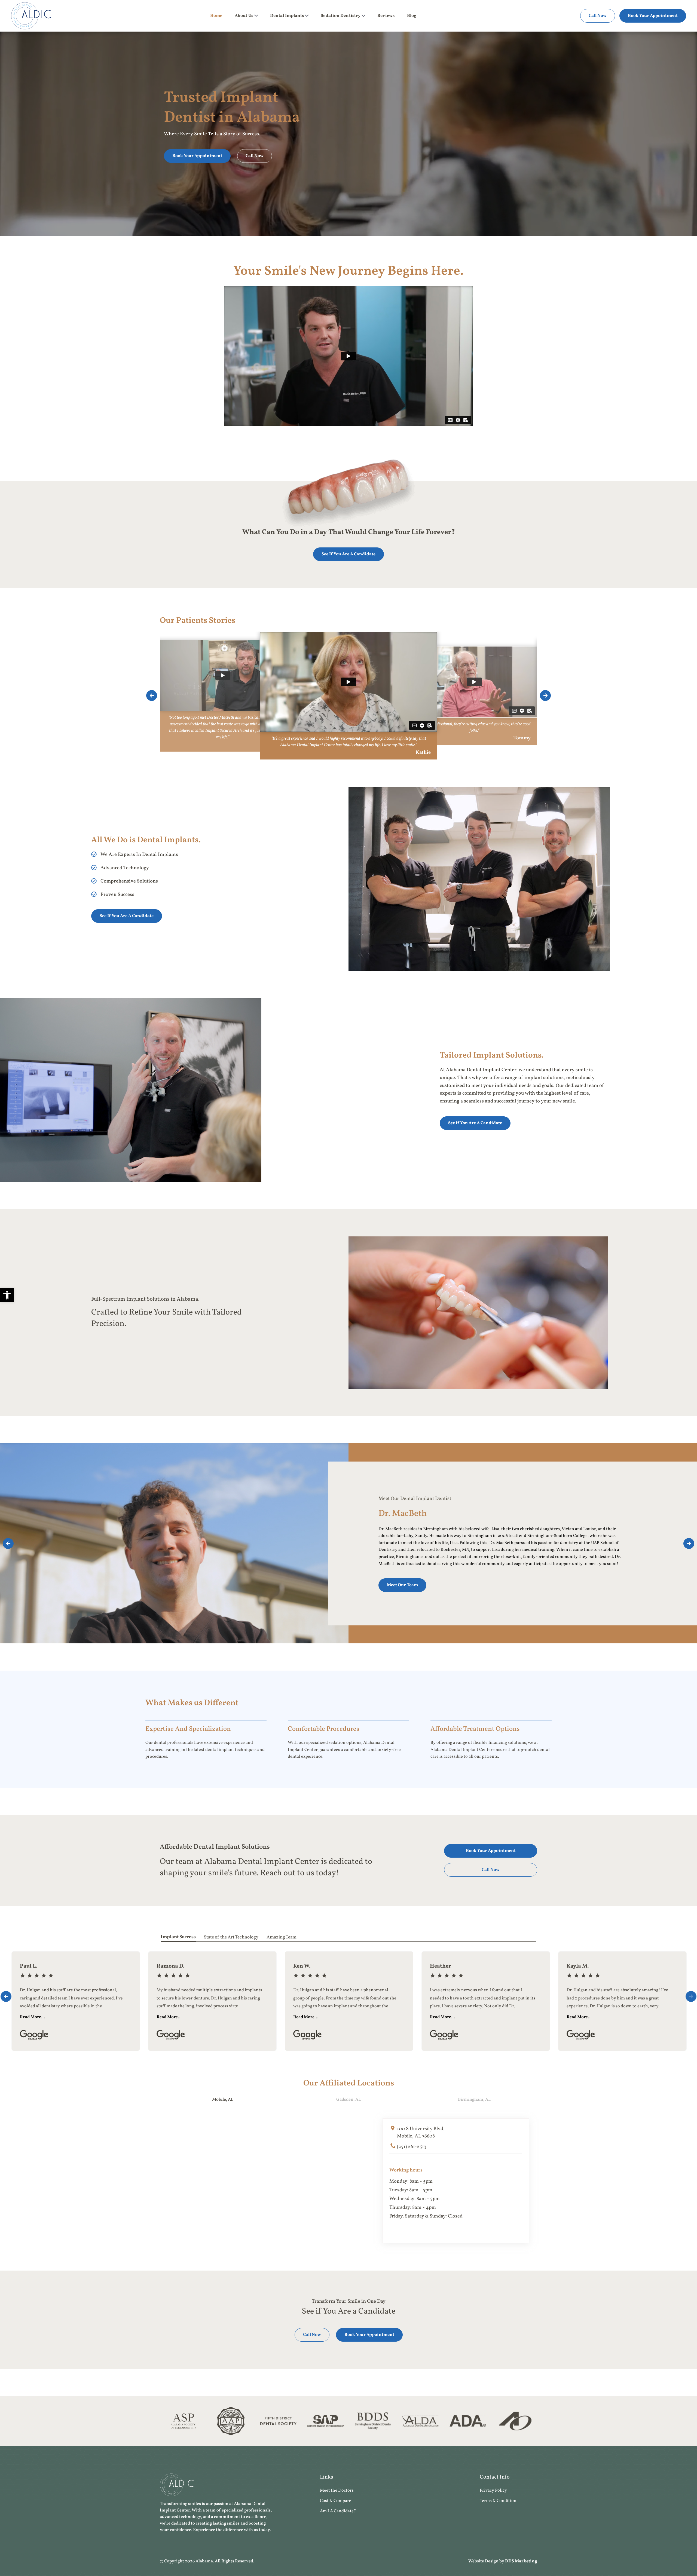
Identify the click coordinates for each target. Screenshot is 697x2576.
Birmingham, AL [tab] (474, 2100)
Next (545, 696)
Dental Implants (287, 16)
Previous (152, 696)
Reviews (386, 16)
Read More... (32, 2017)
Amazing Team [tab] (282, 1937)
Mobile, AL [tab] (223, 2100)
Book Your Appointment (653, 16)
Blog (412, 16)
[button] (7, 1295)
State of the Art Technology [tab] (231, 1937)
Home (216, 16)
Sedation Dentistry (341, 16)
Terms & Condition (498, 2501)
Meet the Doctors (337, 2491)
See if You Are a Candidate (348, 554)
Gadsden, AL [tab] (348, 2100)
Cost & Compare (336, 2501)
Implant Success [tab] (178, 1937)
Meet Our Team (402, 1585)
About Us (244, 16)
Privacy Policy (493, 2491)
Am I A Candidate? (338, 2511)
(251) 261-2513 (412, 2147)
